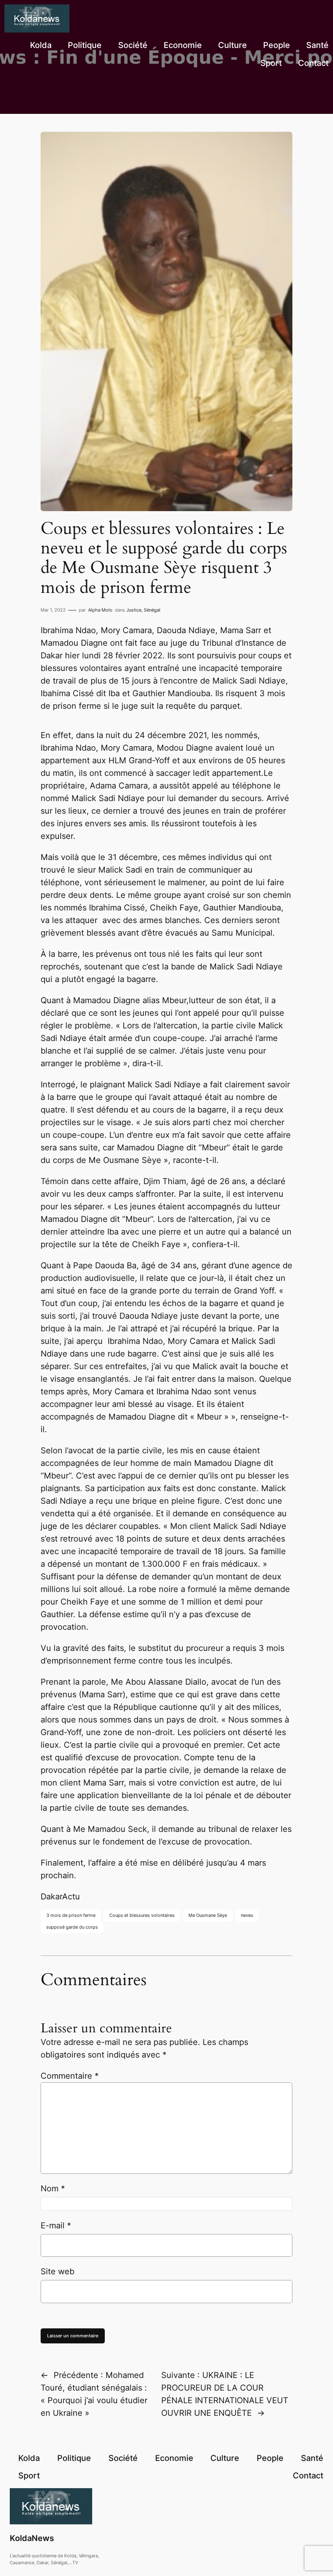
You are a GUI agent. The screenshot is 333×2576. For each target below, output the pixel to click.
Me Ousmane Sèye (208, 1915)
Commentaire (70, 2076)
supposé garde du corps (72, 1927)
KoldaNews (32, 2538)
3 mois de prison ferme (71, 1915)
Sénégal (152, 610)
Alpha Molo (100, 610)
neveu (247, 1915)
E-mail (56, 2225)
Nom (53, 2188)
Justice (134, 610)
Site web (57, 2271)
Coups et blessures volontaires (142, 1915)
